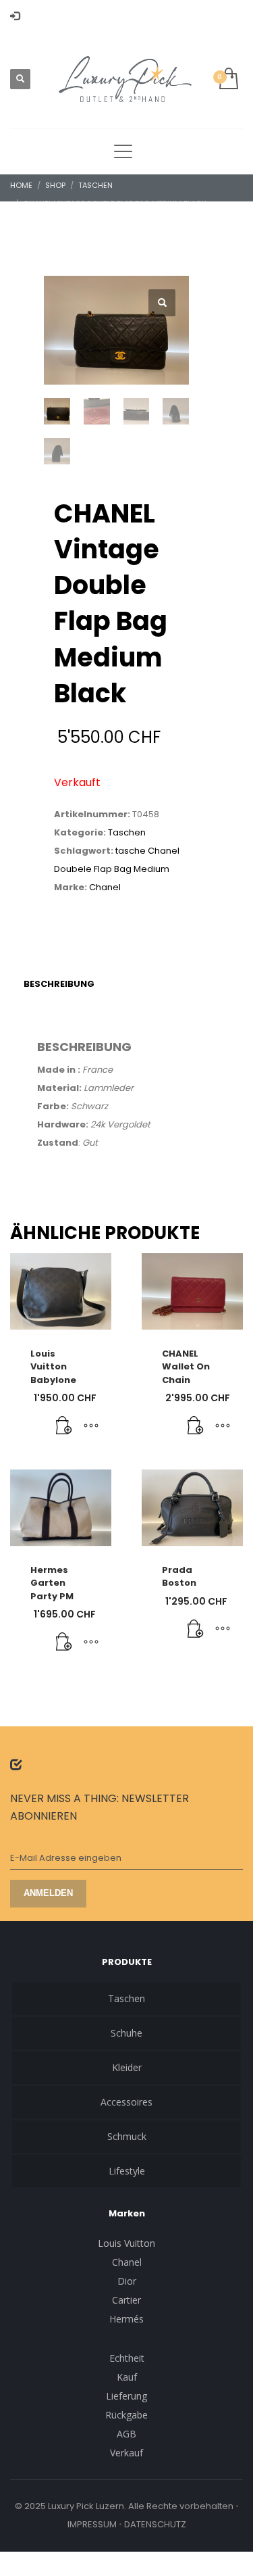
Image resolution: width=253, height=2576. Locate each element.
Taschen (127, 832)
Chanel (105, 887)
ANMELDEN (48, 1893)
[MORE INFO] (91, 1426)
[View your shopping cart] (228, 79)
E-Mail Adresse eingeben (66, 1858)
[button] (162, 303)
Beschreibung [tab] (59, 984)
